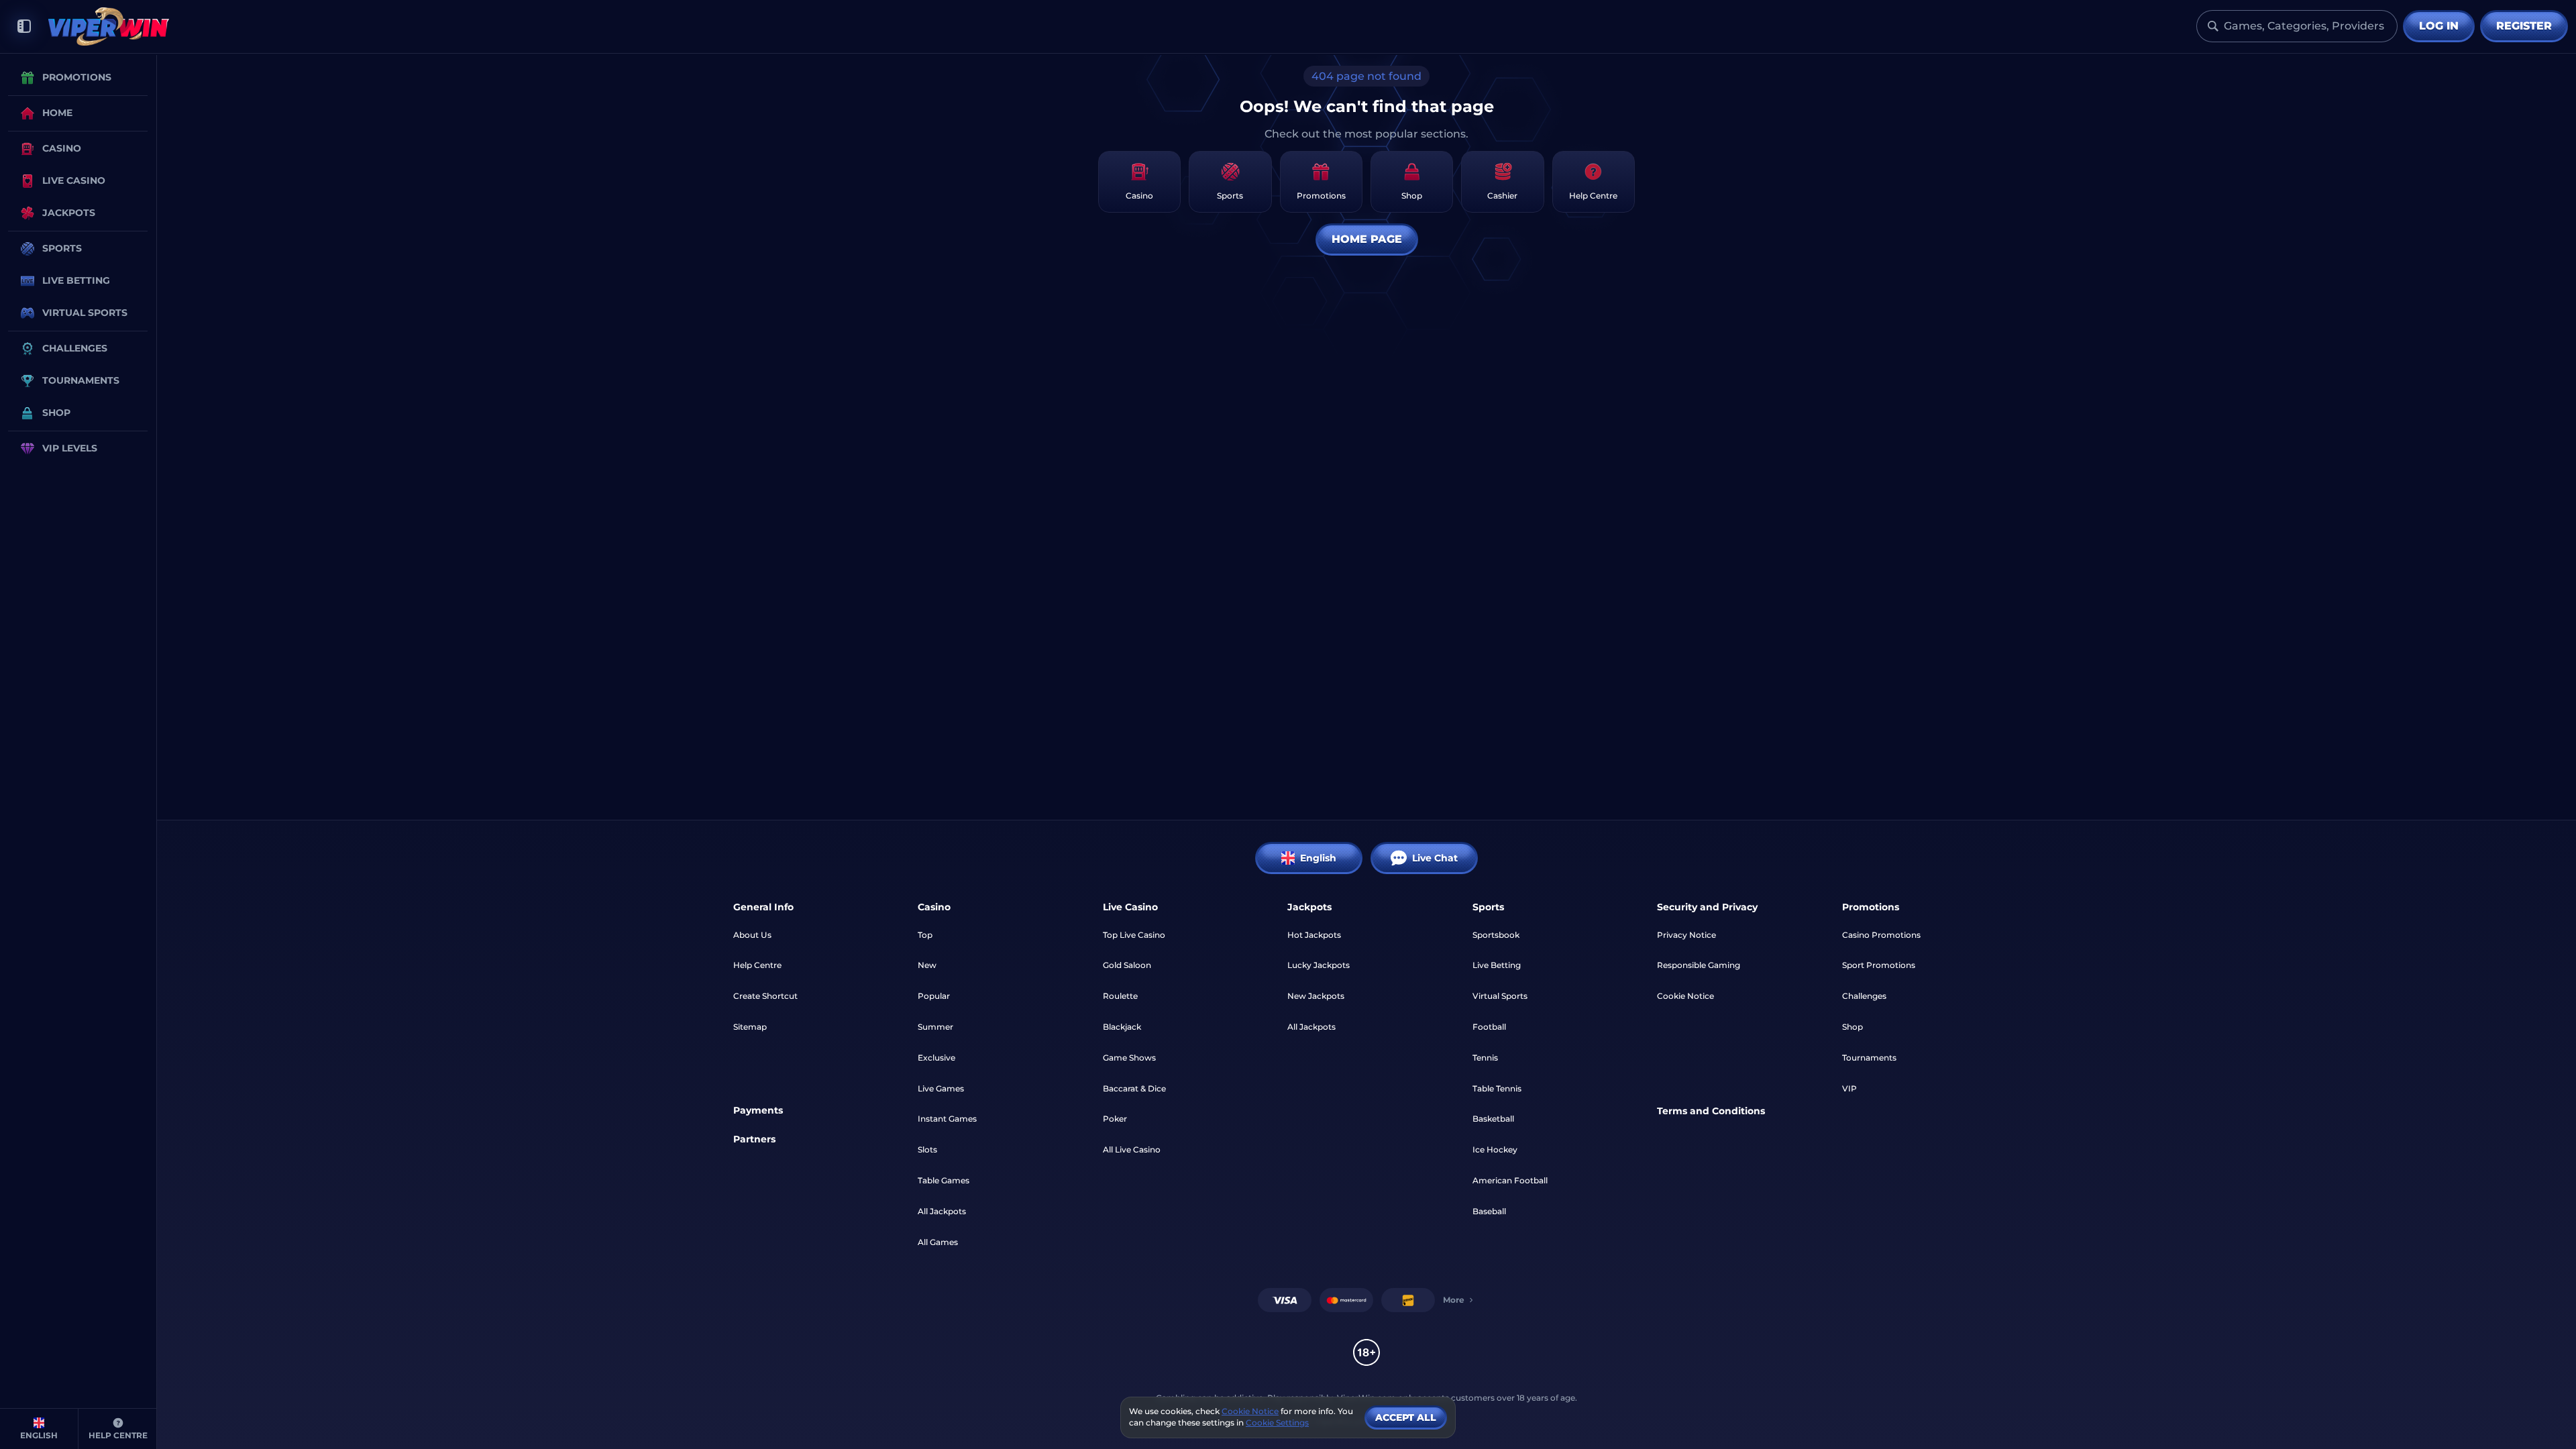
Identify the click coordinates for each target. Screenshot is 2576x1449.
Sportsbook (1496, 935)
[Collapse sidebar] (24, 26)
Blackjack (1122, 1027)
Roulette (1120, 996)
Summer (935, 1027)
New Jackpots (1316, 996)
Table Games (944, 1180)
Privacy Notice (1686, 935)
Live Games (941, 1088)
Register (2524, 26)
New (927, 965)
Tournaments (1869, 1058)
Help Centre (757, 965)
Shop (1853, 1027)
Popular (934, 996)
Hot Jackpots (1314, 935)
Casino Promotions (1881, 935)
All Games (938, 1242)
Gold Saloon (1127, 965)
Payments (758, 1110)
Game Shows (1129, 1058)
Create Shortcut (765, 996)
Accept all (1406, 1417)
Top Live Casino (1134, 935)
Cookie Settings (1277, 1423)
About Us (752, 935)
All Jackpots (942, 1211)
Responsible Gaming (1699, 965)
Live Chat (1435, 858)
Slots (927, 1149)
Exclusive (936, 1058)
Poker (1115, 1119)
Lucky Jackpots (1319, 965)
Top (925, 935)
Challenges (1864, 996)
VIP (1849, 1088)
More (1454, 1300)
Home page (1367, 239)
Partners (754, 1139)
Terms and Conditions (1711, 1111)
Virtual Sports (1500, 996)
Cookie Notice (1685, 996)
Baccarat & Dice (1134, 1088)
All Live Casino (1132, 1149)
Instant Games (947, 1119)
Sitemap (750, 1027)
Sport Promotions (1879, 965)
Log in (2439, 26)
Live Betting (1497, 965)
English (1318, 858)
